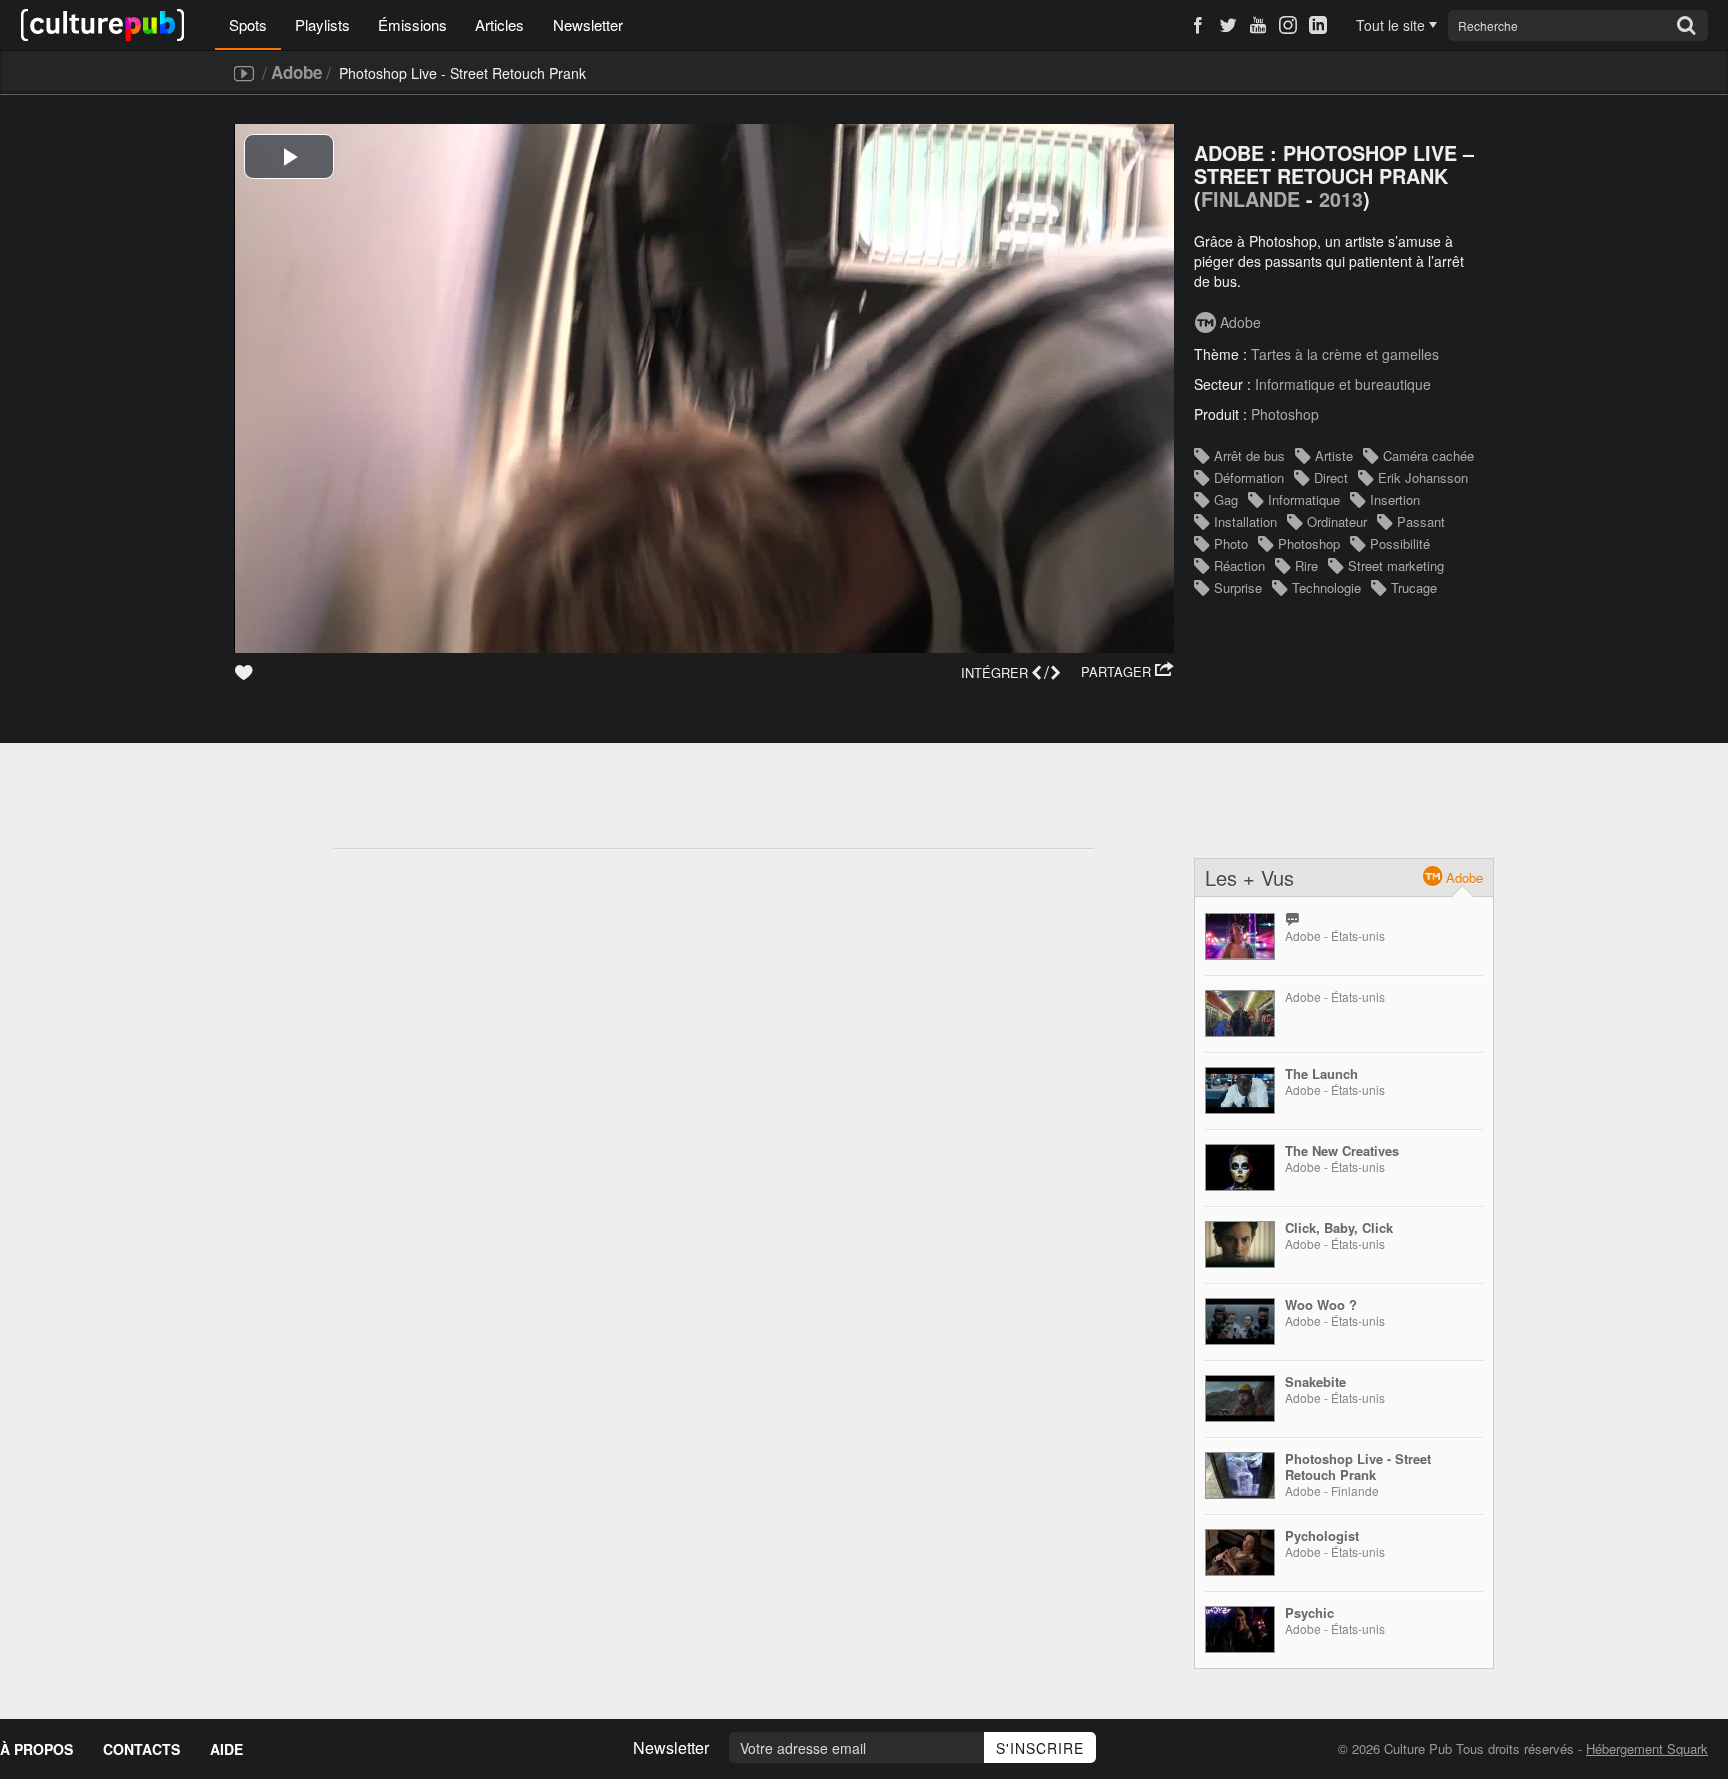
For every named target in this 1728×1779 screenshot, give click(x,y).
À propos (36, 1749)
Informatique (1304, 499)
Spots (248, 24)
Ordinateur (1337, 521)
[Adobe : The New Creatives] (1240, 1167)
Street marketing (1396, 565)
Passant (1421, 521)
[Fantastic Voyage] (1240, 936)
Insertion (1395, 499)
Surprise (1238, 587)
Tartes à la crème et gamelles (1345, 354)
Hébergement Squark (1647, 1748)
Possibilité (1400, 543)
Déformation (1249, 477)
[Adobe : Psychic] (1240, 1629)
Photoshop (1285, 414)
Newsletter (588, 24)
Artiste (1334, 455)
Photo (1231, 543)
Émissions (412, 24)
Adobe (296, 72)
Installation (1245, 521)
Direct (1331, 477)
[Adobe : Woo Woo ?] (1240, 1321)
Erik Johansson (1423, 477)
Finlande (1250, 199)
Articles (499, 24)
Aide (226, 1749)
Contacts (141, 1749)
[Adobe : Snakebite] (1240, 1398)
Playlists (322, 24)
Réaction (1239, 565)
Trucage (1414, 587)
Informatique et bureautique (1343, 384)
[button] (1127, 672)
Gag (1226, 499)
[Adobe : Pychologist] (1240, 1552)
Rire (1306, 565)
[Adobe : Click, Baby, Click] (1240, 1244)
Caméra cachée (1428, 455)
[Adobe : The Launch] (1240, 1090)
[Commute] (1240, 1013)
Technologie (1326, 587)
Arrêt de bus (1249, 455)
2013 (1341, 199)
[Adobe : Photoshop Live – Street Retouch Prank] (1240, 1475)
